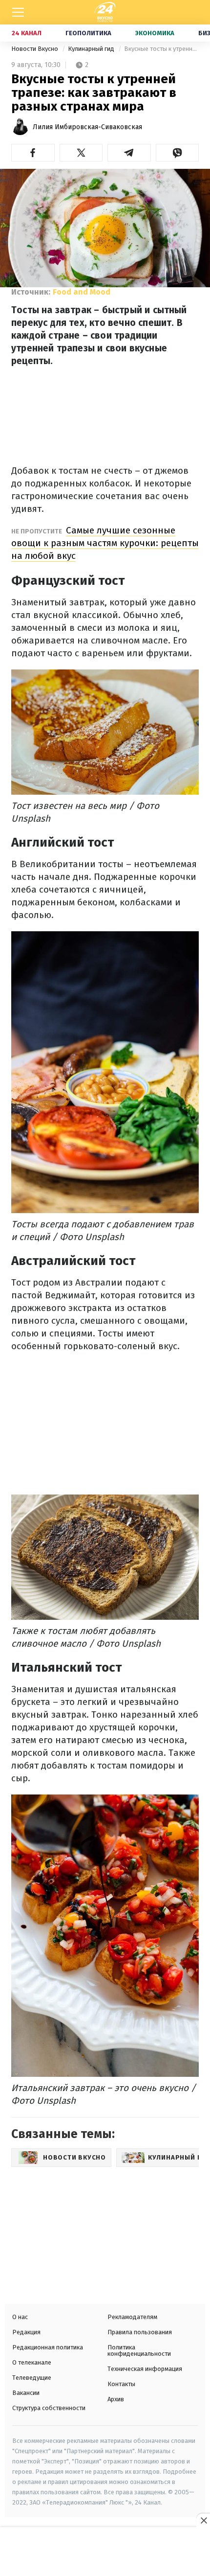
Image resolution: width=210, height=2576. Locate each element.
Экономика (155, 33)
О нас (20, 2317)
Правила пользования (140, 2332)
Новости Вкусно (35, 49)
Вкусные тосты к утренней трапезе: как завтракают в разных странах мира (161, 49)
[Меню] (18, 12)
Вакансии (26, 2393)
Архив (116, 2399)
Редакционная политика (48, 2347)
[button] (33, 153)
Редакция (26, 2332)
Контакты (121, 2384)
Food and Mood (82, 292)
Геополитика (88, 33)
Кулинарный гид (92, 49)
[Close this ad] (203, 2520)
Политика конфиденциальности (139, 2350)
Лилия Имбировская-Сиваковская (87, 127)
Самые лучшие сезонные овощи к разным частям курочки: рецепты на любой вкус (105, 543)
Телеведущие (32, 2378)
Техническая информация (145, 2369)
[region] (105, 2553)
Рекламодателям (132, 2317)
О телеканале (32, 2362)
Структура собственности (49, 2408)
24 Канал (27, 33)
